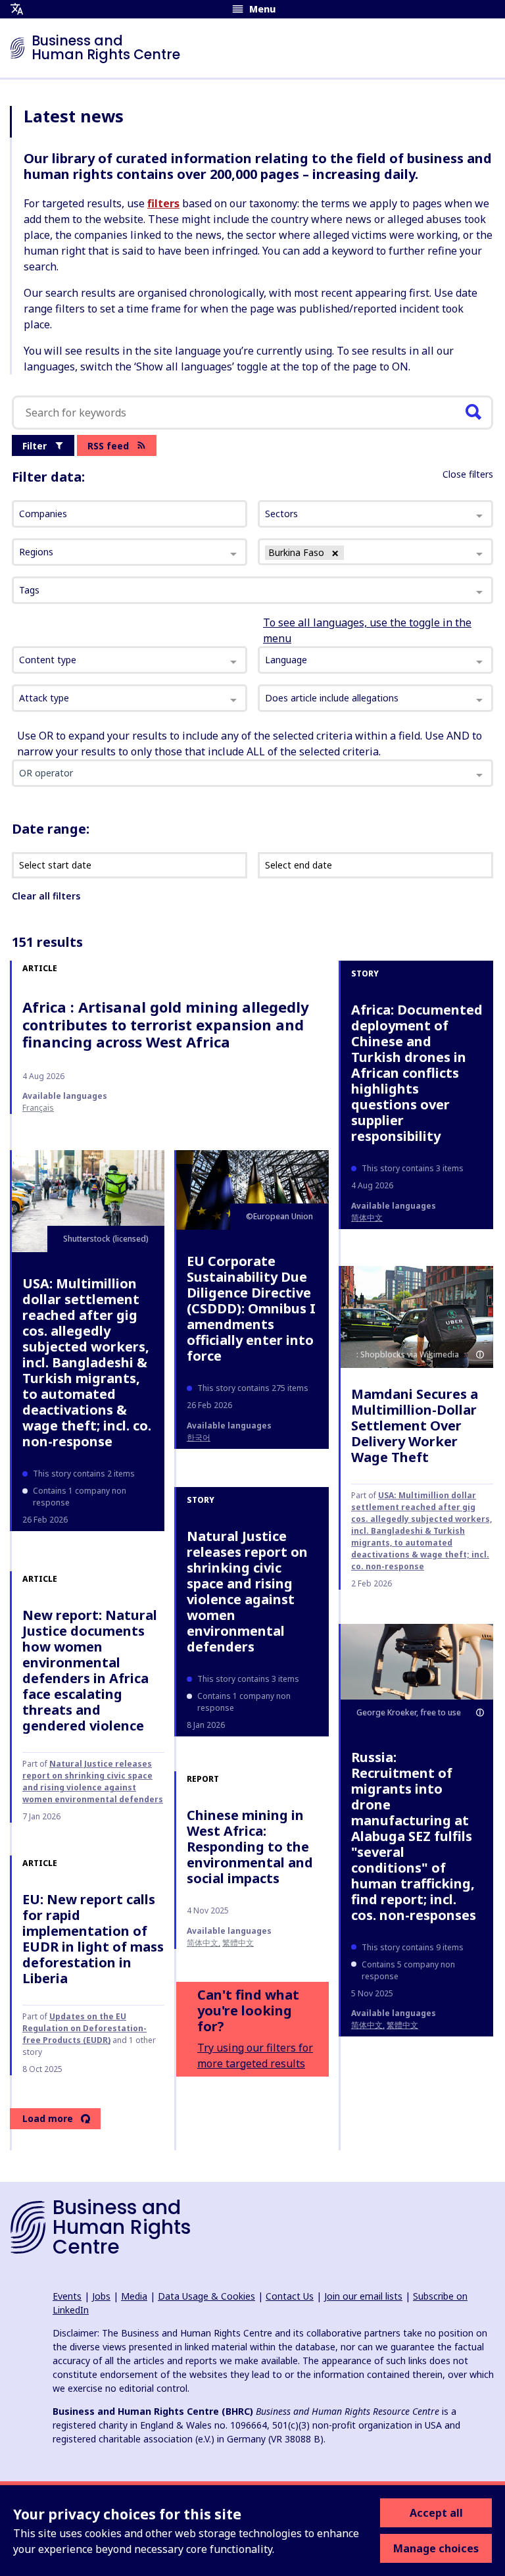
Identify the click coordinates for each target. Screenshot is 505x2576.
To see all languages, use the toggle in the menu (367, 630)
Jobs (101, 2296)
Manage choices (436, 2548)
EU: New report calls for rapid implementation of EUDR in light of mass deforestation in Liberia (93, 1939)
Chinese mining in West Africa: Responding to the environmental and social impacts (250, 1847)
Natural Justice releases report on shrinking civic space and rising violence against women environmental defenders (247, 1591)
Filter (35, 446)
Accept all (436, 2513)
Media (134, 2296)
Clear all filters (46, 896)
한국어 (199, 1437)
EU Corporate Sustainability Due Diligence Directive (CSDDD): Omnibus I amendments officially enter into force (251, 1308)
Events (67, 2296)
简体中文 (367, 1218)
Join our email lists (363, 2296)
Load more (48, 2118)
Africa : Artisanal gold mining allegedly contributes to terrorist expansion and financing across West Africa (166, 1024)
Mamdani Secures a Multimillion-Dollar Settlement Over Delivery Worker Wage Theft (415, 1426)
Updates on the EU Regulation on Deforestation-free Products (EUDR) (84, 2028)
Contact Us (290, 2296)
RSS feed (108, 446)
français (38, 1108)
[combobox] (130, 660)
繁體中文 (402, 2025)
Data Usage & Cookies (206, 2296)
